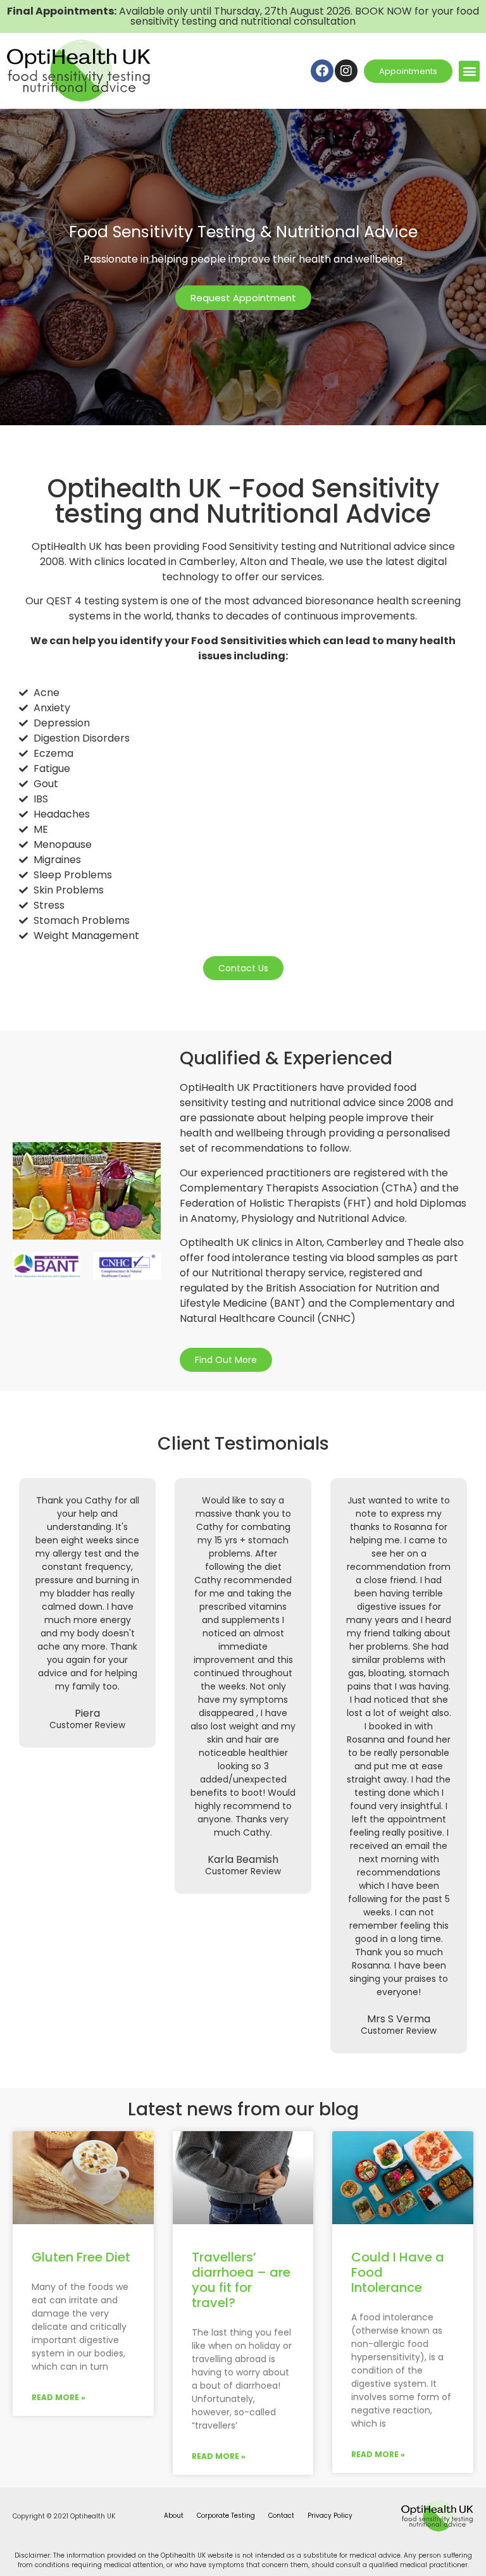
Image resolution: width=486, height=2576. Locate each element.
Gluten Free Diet (81, 2257)
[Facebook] (322, 71)
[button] (469, 71)
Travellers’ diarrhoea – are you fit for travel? (241, 2280)
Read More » (59, 2397)
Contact (281, 2516)
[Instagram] (346, 71)
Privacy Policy (330, 2516)
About (174, 2516)
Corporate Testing (226, 2516)
